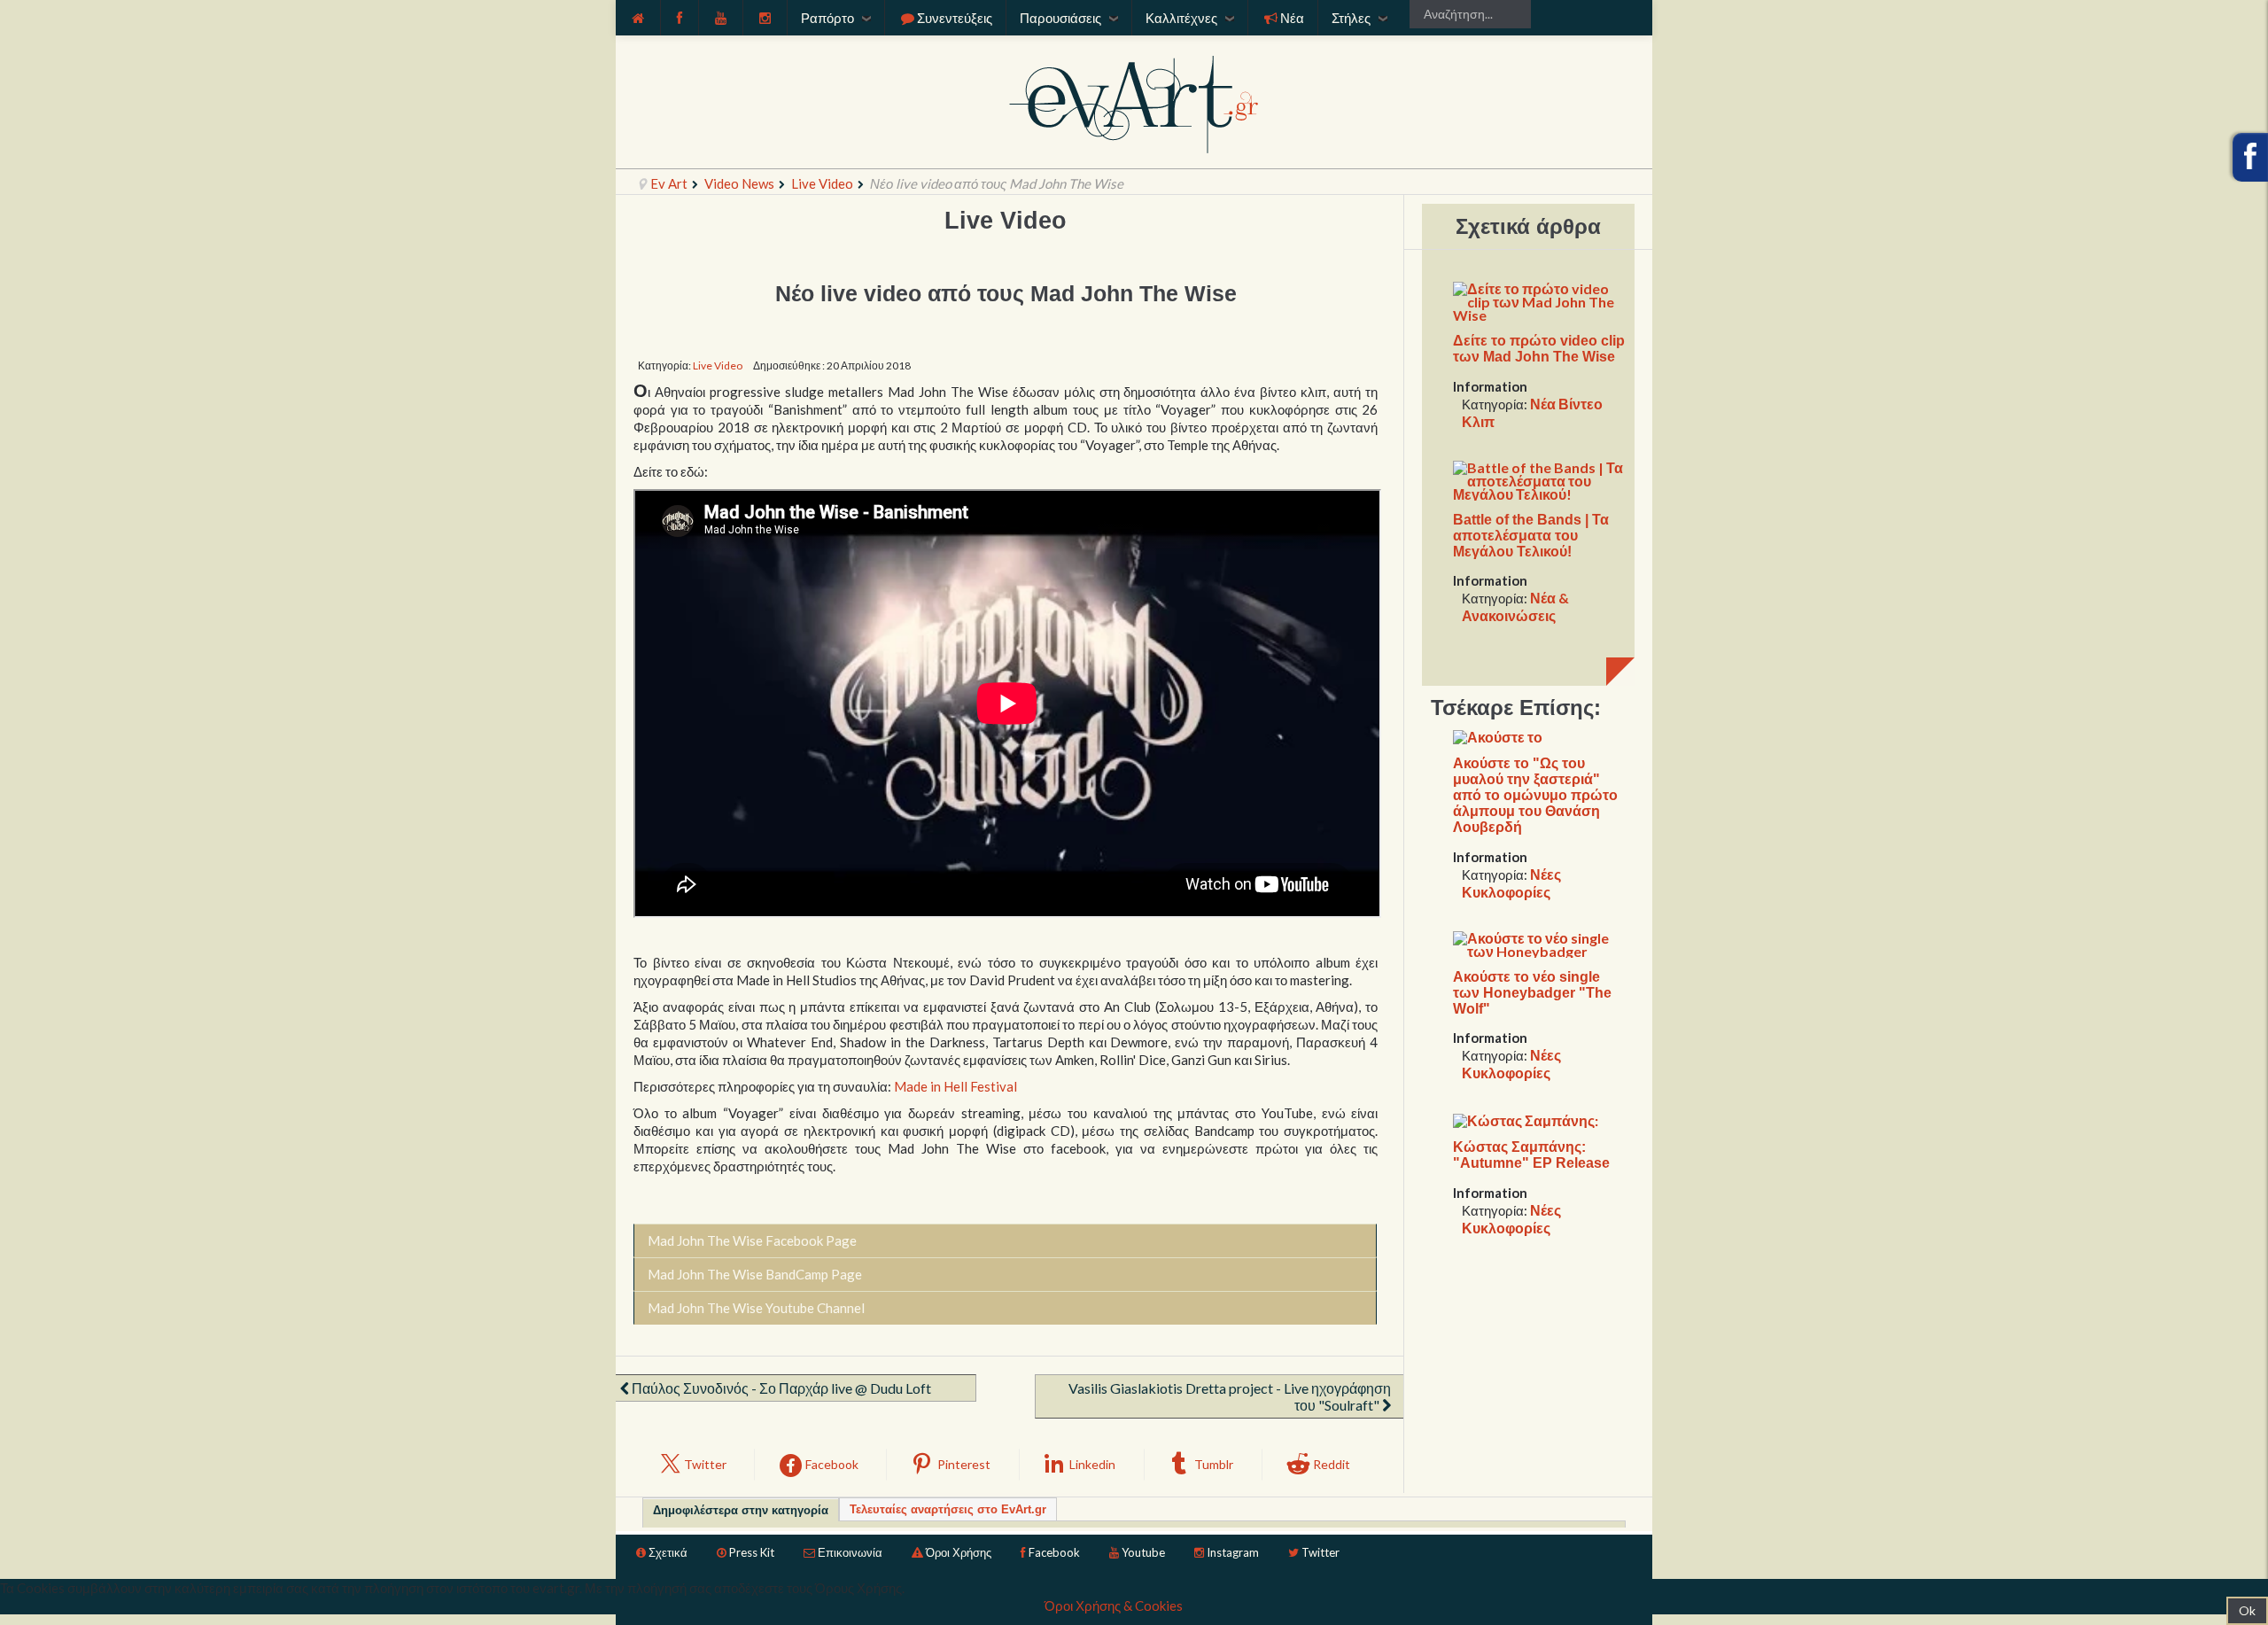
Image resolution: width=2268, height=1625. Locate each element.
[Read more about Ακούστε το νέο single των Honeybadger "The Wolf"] (1539, 942)
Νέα (1292, 18)
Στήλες (1351, 18)
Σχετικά (668, 1552)
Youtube (1143, 1552)
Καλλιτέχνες (1181, 18)
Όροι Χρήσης (959, 1552)
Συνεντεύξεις (955, 18)
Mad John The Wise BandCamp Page (755, 1274)
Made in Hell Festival (955, 1086)
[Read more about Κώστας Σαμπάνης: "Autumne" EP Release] (1526, 1119)
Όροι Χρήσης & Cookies (1114, 1606)
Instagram (1233, 1552)
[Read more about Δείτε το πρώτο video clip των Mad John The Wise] (1539, 300)
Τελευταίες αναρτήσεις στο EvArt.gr (948, 1509)
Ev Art (669, 183)
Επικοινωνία (850, 1552)
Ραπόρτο (827, 18)
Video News (739, 183)
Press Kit (752, 1552)
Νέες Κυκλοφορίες (1511, 883)
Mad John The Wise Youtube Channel (756, 1308)
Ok (2247, 1610)
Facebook (1054, 1552)
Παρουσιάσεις (1060, 18)
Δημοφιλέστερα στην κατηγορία (741, 1510)
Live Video (822, 183)
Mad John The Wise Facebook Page (752, 1240)
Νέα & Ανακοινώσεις (1515, 606)
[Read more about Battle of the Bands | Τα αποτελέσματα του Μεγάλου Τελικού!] (1539, 478)
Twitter (1320, 1552)
